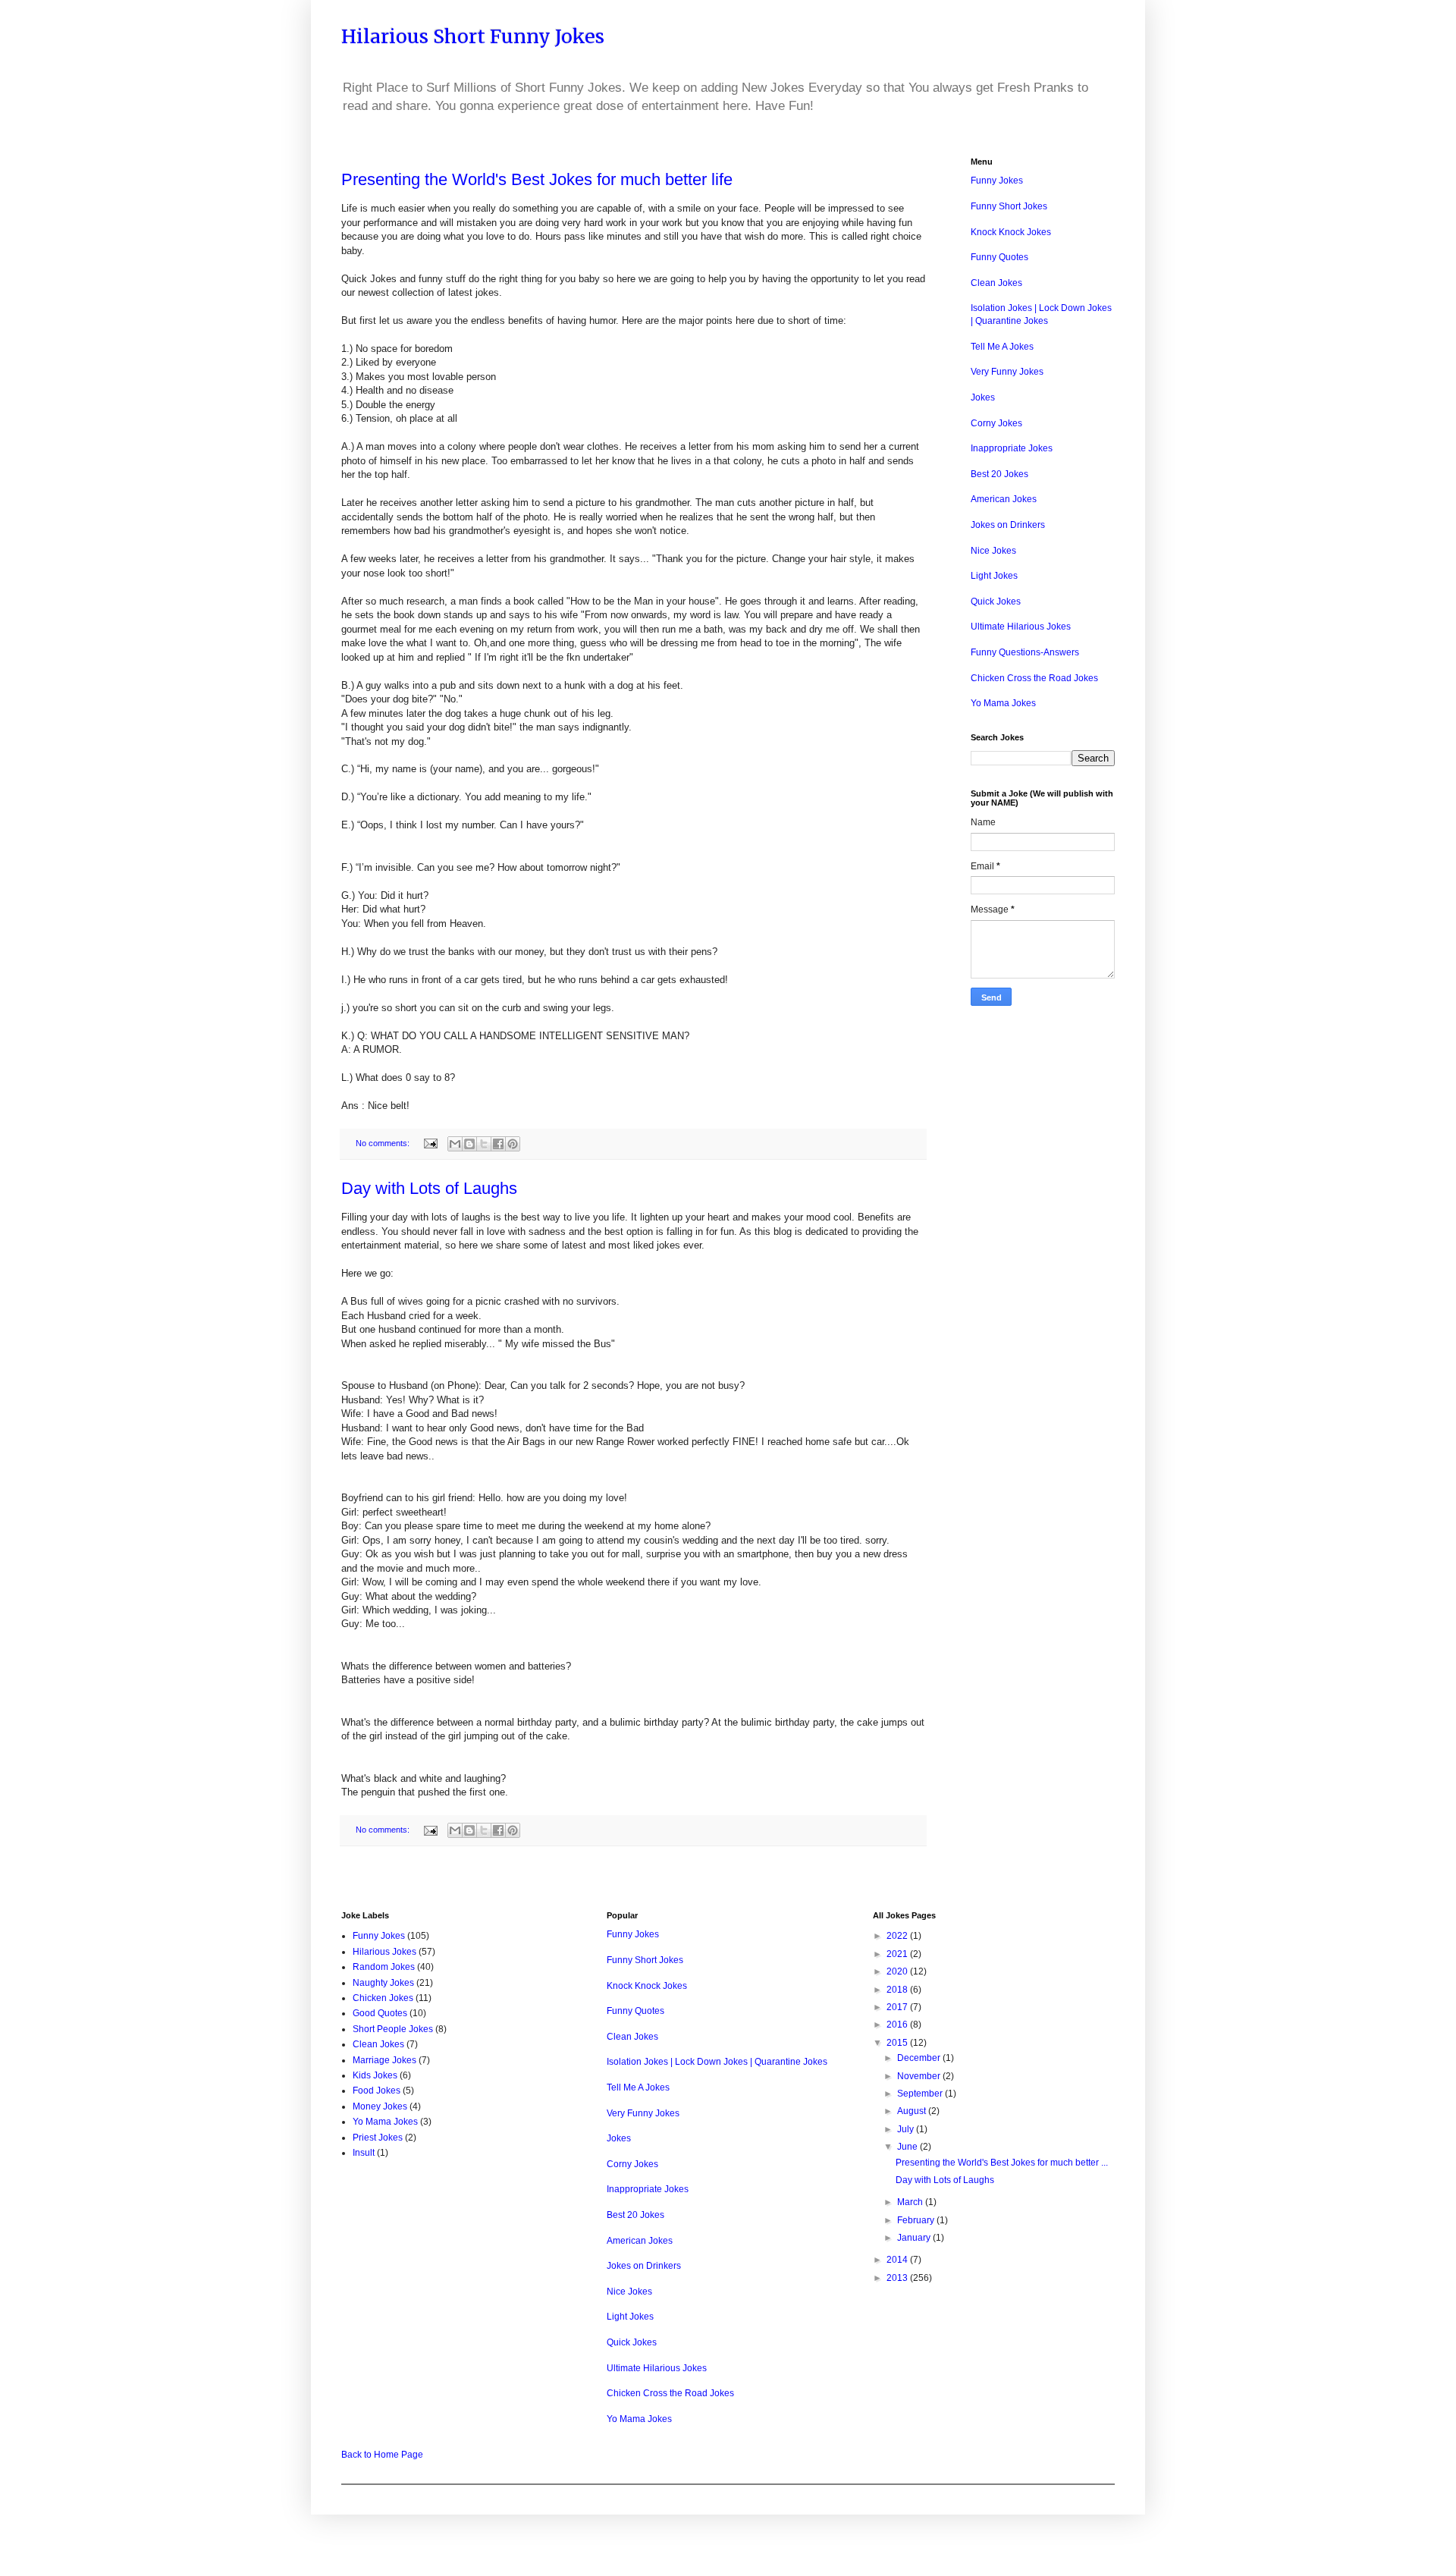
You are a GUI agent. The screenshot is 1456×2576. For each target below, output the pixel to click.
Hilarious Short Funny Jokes (473, 36)
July (907, 2129)
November (920, 2076)
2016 (898, 2025)
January (915, 2238)
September (921, 2094)
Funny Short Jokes (1009, 206)
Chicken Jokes (383, 1998)
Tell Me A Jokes (1002, 347)
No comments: (384, 1143)
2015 (898, 2043)
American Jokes (1004, 499)
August (913, 2111)
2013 (898, 2278)
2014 (898, 2260)
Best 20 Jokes (999, 474)
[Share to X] (484, 1144)
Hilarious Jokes (384, 1952)
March (911, 2202)
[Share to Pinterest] (513, 1144)
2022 (898, 1936)
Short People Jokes (393, 2029)
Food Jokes (377, 2091)
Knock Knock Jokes (1011, 232)
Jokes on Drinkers (1008, 525)
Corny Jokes (996, 423)
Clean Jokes (996, 283)
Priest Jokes (378, 2138)
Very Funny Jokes (1007, 372)
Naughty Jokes (383, 1983)
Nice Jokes (993, 551)
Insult (364, 2153)
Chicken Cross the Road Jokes (1034, 678)
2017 (898, 2007)
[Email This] (455, 1144)
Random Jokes (384, 1967)
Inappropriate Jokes (1012, 448)
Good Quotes (380, 2013)
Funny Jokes (997, 181)
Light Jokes (994, 576)
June (908, 2147)
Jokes (983, 397)
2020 (898, 1971)
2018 (898, 1990)
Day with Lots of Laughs (429, 1188)
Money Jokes (380, 2106)
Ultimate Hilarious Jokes (1021, 627)
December (920, 2058)
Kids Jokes (375, 2075)
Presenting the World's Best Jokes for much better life (537, 179)
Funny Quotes (999, 257)
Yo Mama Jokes (1003, 703)
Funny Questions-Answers (1025, 652)
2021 (898, 1954)
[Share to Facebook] (498, 1144)
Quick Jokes (996, 602)
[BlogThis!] (469, 1144)
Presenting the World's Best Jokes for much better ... (1002, 2163)
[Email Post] (430, 1143)
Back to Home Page (382, 2455)
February (917, 2220)
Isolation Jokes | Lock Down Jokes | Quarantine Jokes (717, 2062)
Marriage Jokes (384, 2060)
